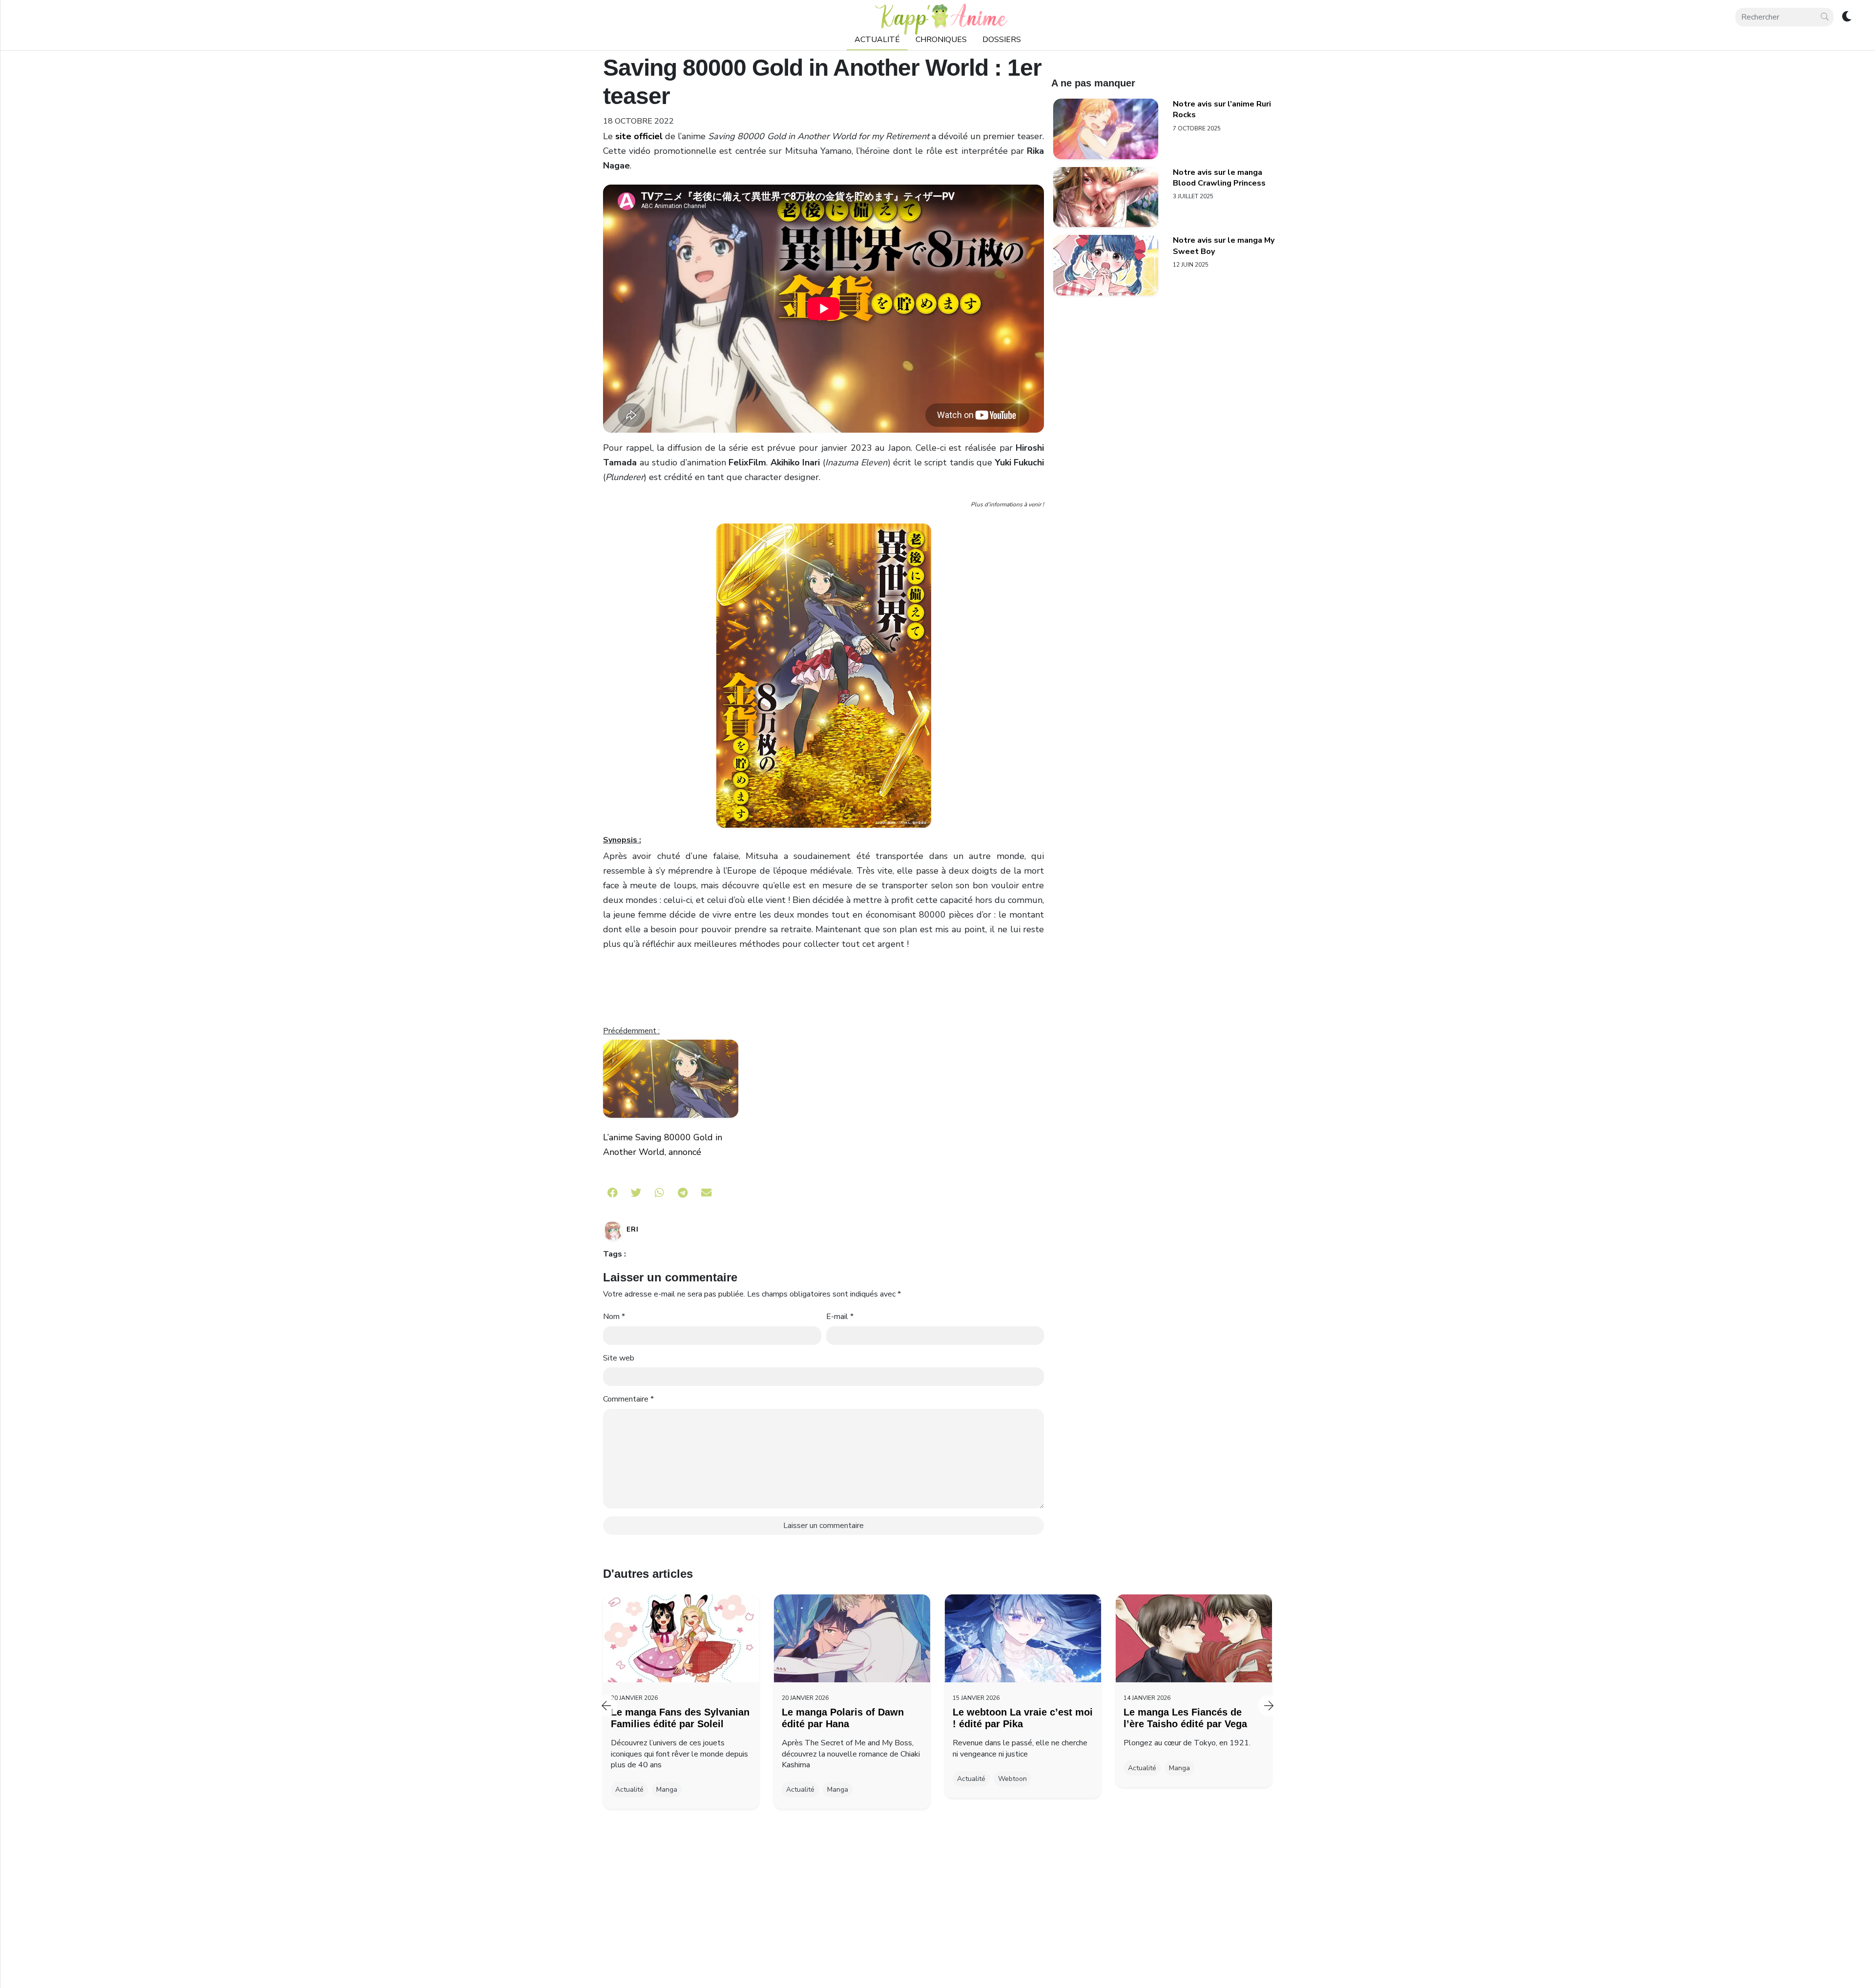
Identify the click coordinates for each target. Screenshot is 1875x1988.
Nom (614, 1317)
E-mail (840, 1317)
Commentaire (628, 1399)
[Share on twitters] (636, 1193)
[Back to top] (1847, 1962)
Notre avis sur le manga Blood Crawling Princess (1219, 178)
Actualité (877, 40)
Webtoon (1012, 1779)
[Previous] (606, 1706)
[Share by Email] (706, 1193)
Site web (619, 1358)
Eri (633, 1229)
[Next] (1269, 1706)
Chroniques (941, 40)
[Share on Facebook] (613, 1193)
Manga (667, 1789)
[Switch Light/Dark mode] (1846, 17)
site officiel (639, 136)
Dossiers (1002, 40)
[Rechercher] (1825, 17)
